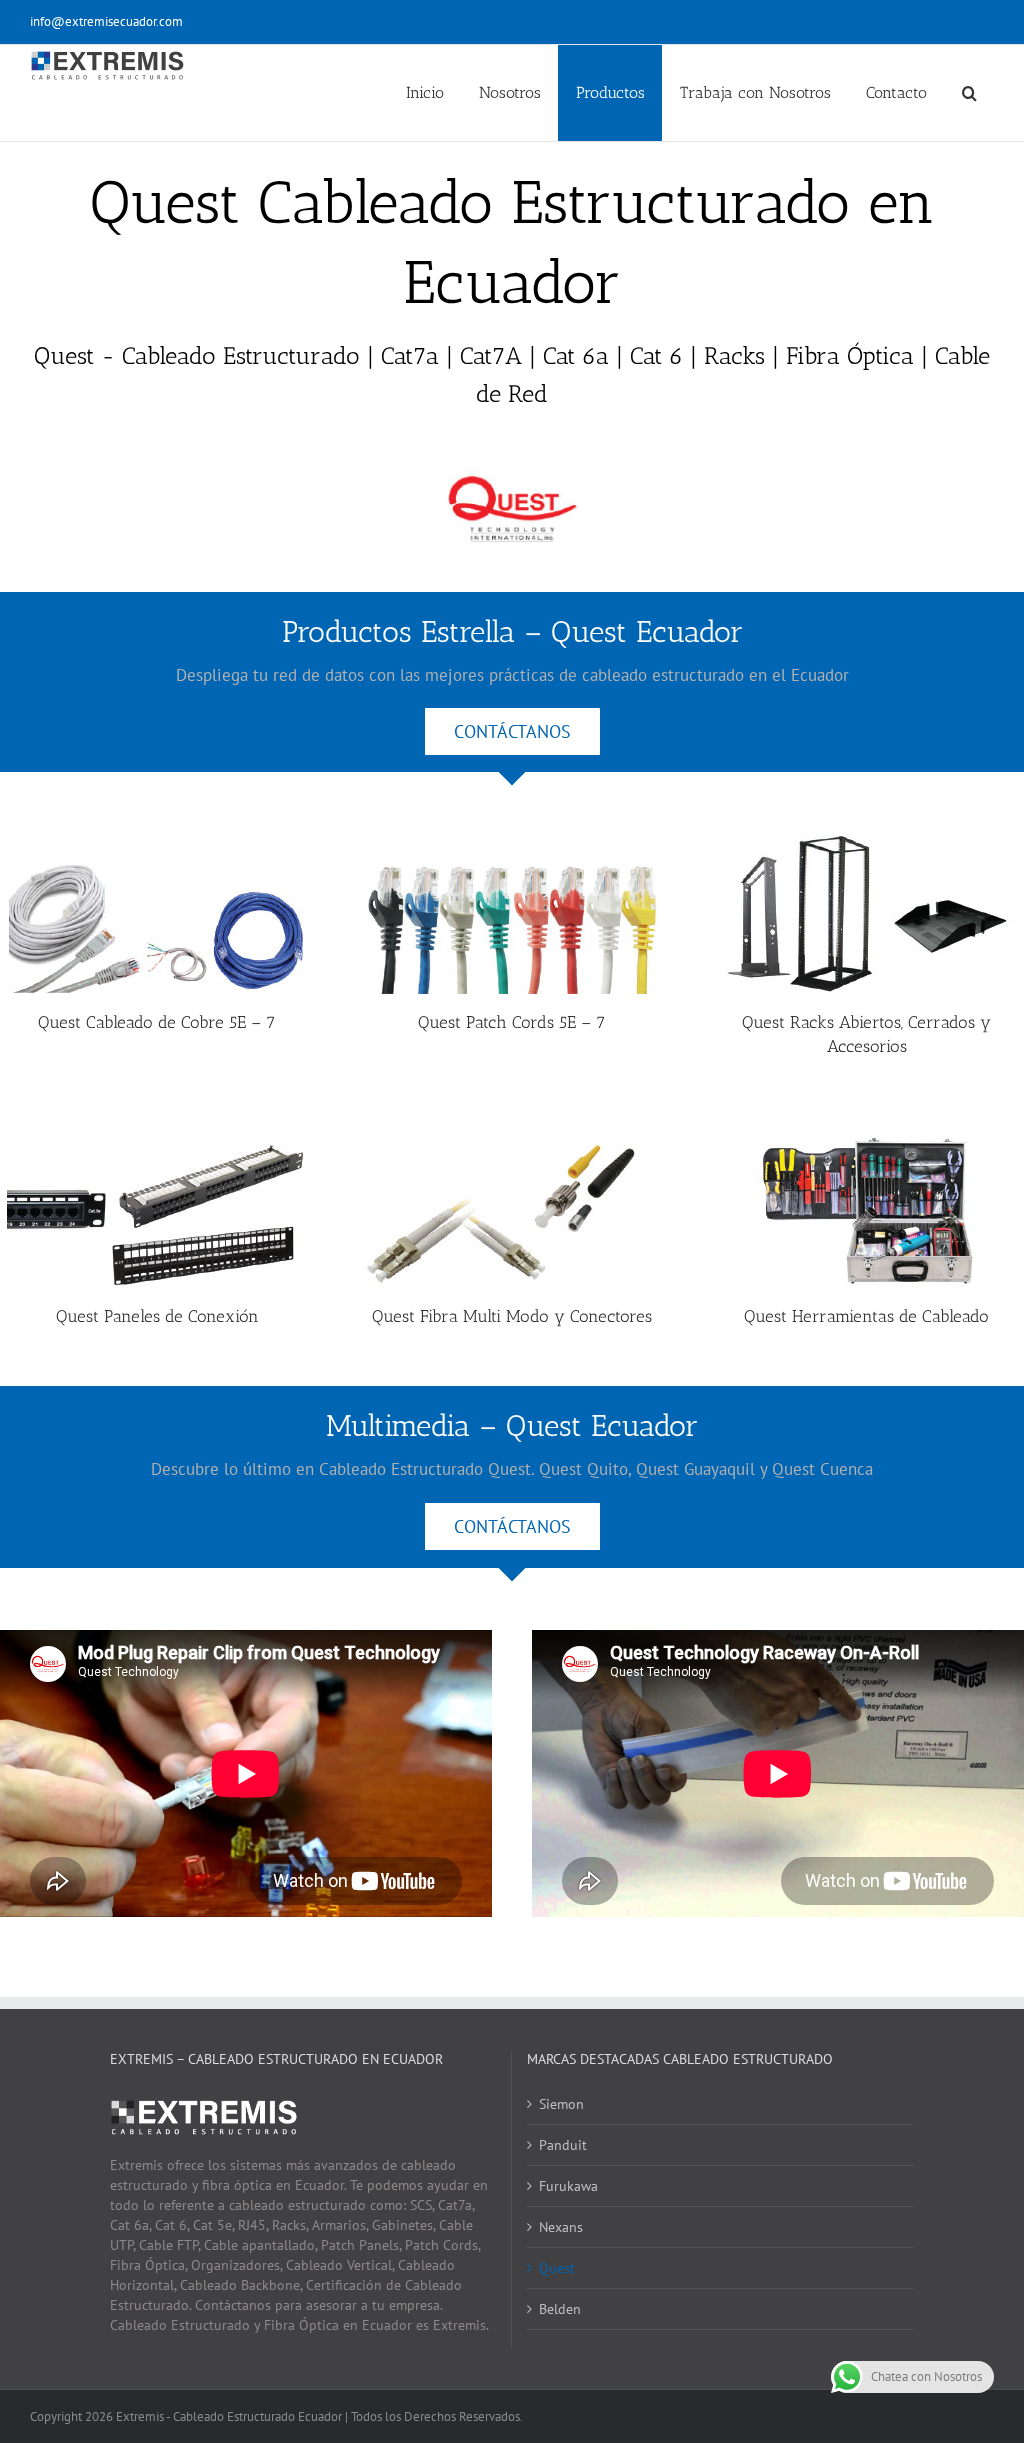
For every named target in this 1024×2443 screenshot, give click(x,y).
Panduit (563, 2145)
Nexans (561, 2227)
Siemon (561, 2104)
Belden (560, 2309)
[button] (969, 93)
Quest (557, 2268)
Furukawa (568, 2186)
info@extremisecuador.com (106, 21)
